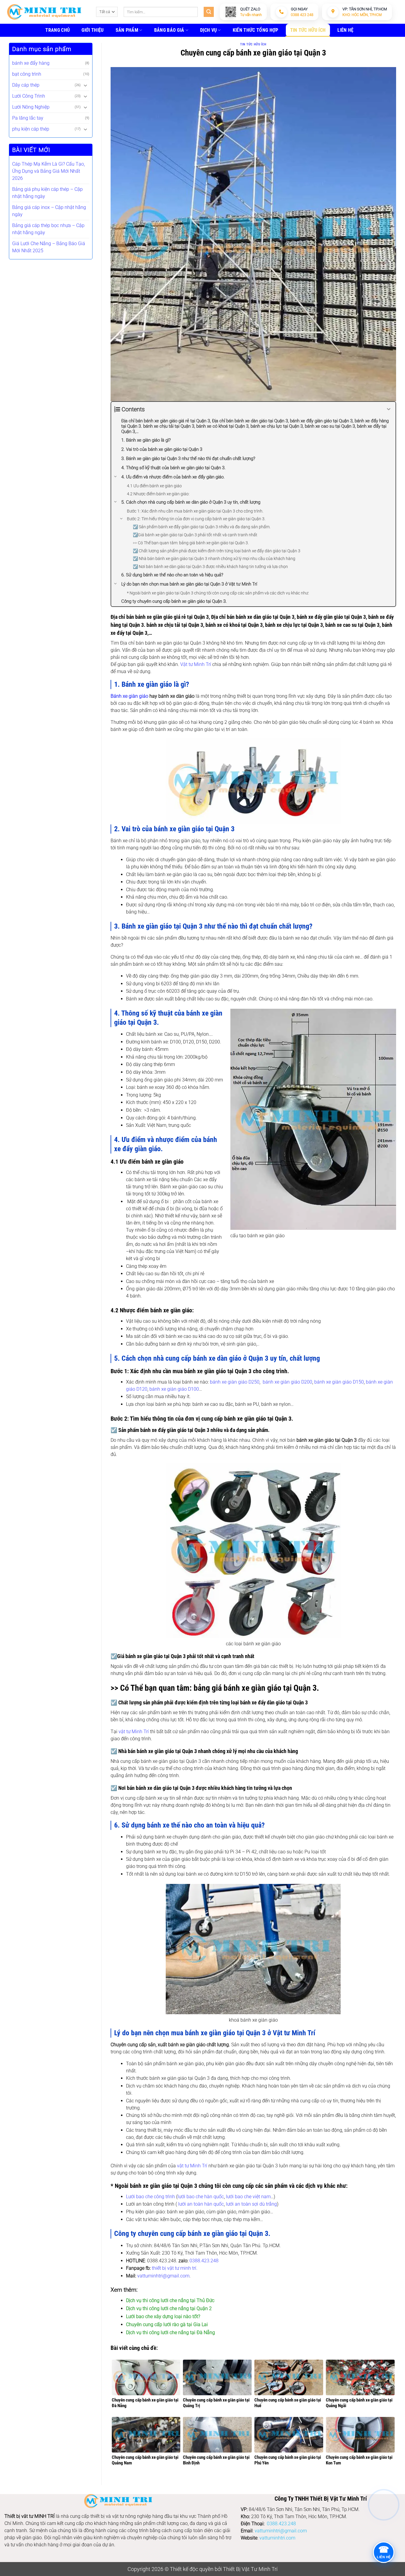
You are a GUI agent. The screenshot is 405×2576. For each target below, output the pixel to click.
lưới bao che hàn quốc (201, 2197)
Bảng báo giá (169, 30)
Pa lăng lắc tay (28, 118)
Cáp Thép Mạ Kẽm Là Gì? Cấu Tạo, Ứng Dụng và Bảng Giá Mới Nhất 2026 (48, 171)
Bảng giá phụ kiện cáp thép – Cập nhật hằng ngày (47, 193)
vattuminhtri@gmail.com (163, 2276)
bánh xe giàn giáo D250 (235, 1382)
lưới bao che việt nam (248, 2197)
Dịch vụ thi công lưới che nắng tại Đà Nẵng (170, 2332)
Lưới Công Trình (29, 96)
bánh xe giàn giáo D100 (174, 1389)
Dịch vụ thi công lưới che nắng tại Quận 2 (169, 2308)
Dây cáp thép (26, 85)
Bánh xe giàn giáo (129, 696)
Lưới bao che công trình (150, 2197)
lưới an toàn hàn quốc (201, 2204)
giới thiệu (93, 30)
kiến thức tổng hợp (256, 30)
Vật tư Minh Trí (196, 664)
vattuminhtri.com (277, 2538)
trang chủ (58, 30)
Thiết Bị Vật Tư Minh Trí (250, 2569)
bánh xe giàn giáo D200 (287, 1382)
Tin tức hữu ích (308, 30)
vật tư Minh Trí (134, 1732)
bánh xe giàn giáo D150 (339, 1382)
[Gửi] (209, 12)
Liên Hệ (345, 30)
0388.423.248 (204, 2261)
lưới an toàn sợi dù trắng (251, 2204)
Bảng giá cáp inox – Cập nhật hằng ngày (49, 211)
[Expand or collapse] (389, 409)
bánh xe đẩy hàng (31, 63)
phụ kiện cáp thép (31, 129)
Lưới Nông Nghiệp (31, 107)
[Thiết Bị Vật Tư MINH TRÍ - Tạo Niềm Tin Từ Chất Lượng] (44, 12)
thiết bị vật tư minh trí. (175, 2268)
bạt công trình (27, 74)
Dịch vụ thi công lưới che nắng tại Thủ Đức (170, 2300)
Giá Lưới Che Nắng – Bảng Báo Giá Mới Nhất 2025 (49, 247)
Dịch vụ (208, 30)
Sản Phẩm (127, 30)
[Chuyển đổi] (86, 85)
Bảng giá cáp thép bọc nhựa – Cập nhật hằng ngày (48, 229)
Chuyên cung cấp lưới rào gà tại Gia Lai (167, 2324)
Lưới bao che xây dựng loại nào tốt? (163, 2316)
